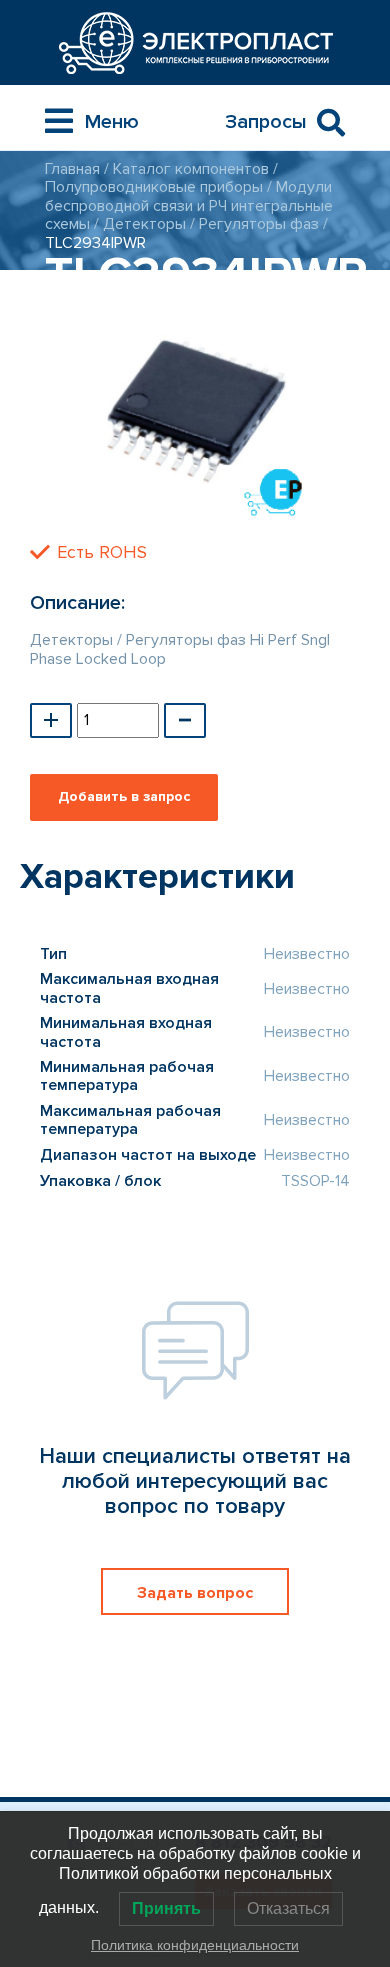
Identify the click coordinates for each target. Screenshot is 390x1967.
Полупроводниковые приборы (154, 187)
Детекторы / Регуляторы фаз (211, 224)
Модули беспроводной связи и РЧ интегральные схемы (189, 205)
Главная (72, 169)
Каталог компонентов (191, 169)
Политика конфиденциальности (195, 1945)
